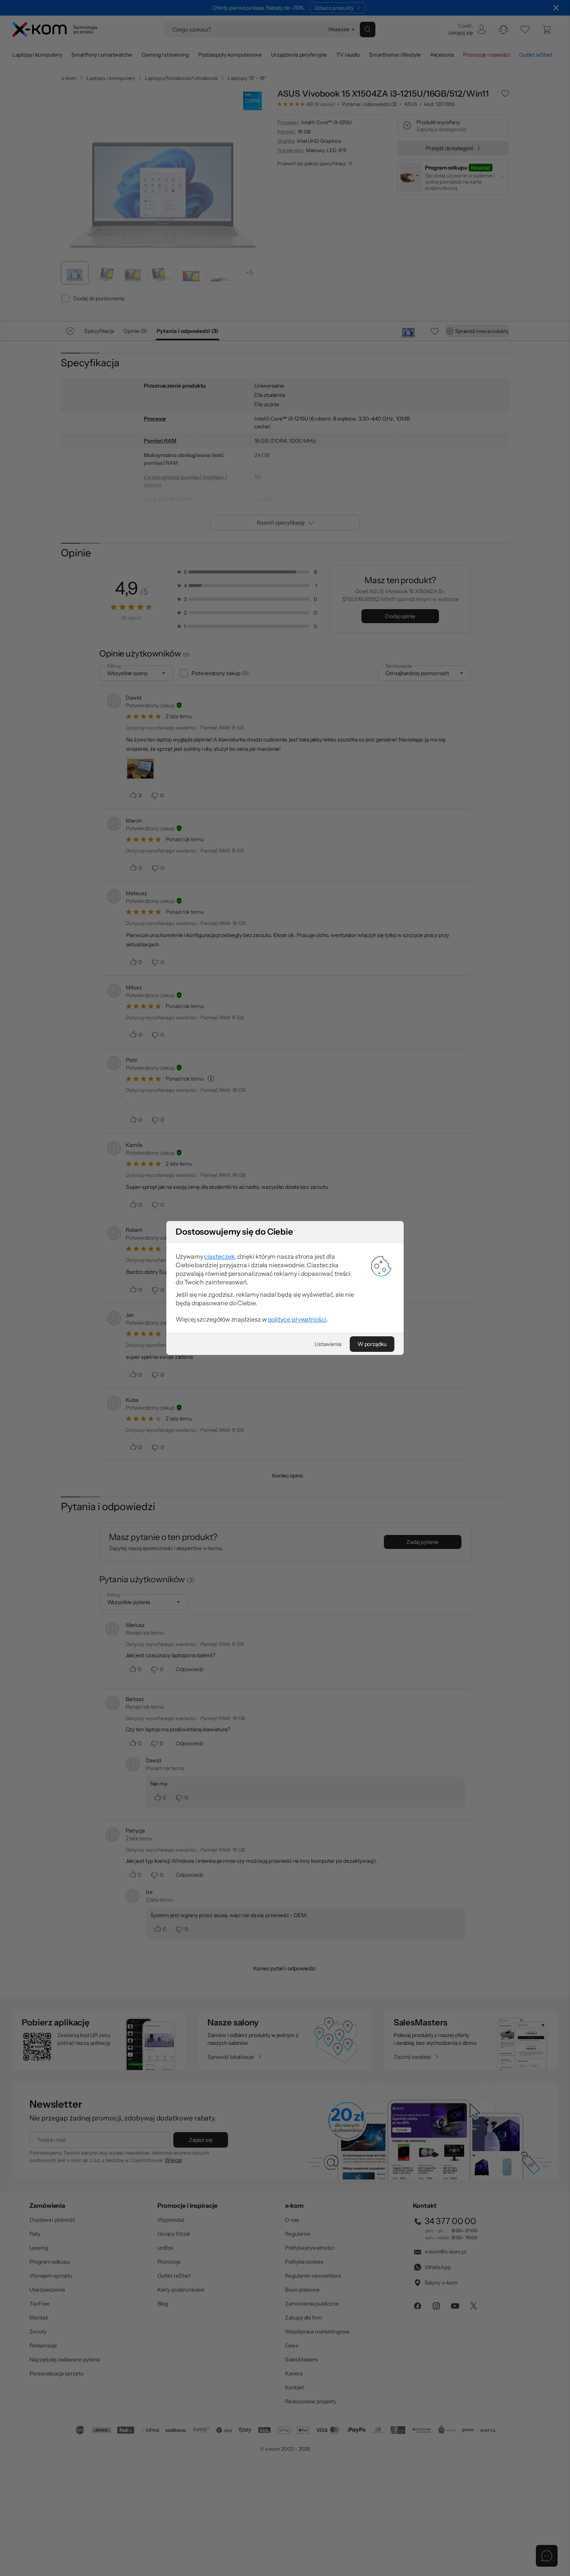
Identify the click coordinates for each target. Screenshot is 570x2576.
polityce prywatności (297, 1319)
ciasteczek (219, 1256)
